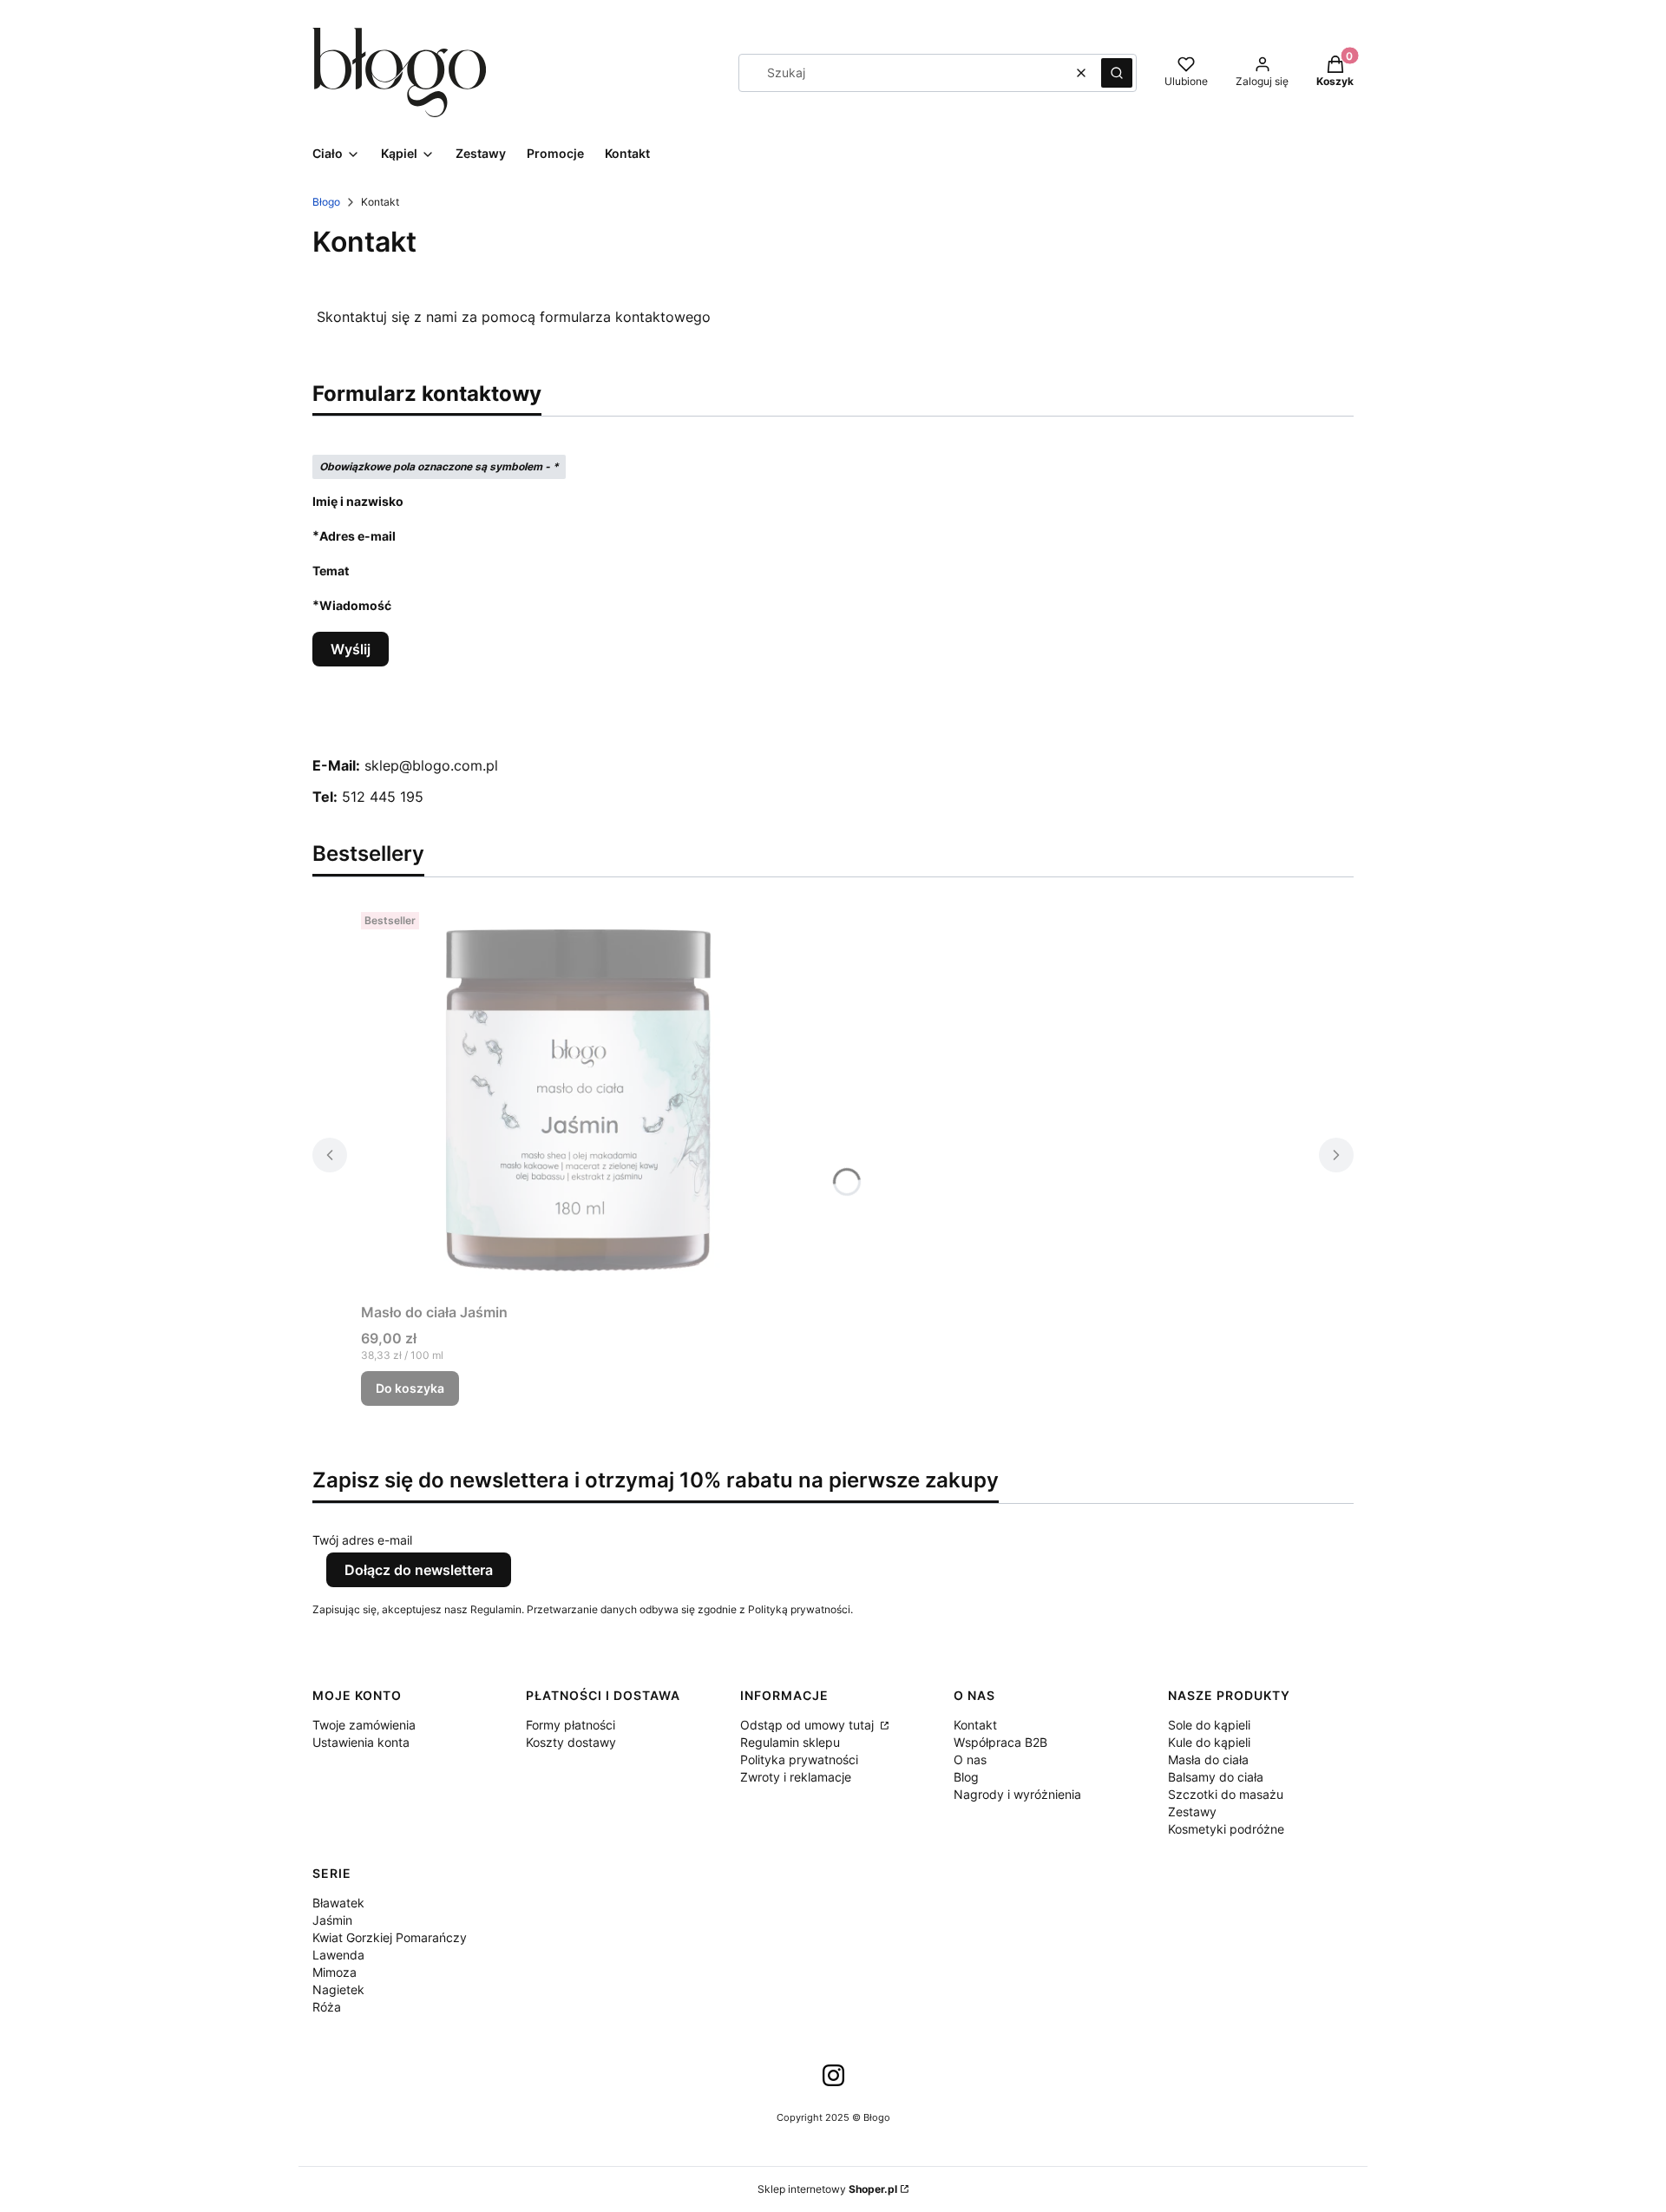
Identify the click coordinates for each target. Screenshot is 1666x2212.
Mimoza (335, 1972)
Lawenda (338, 1955)
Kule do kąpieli (1209, 1742)
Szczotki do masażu (1226, 1794)
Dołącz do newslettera (419, 1570)
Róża (327, 2007)
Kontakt (975, 1725)
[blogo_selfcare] (833, 2081)
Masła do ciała (1208, 1759)
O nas (970, 1759)
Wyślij (351, 649)
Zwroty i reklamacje (796, 1777)
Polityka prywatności (799, 1759)
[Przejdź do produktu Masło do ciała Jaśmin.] (578, 1100)
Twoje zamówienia (364, 1725)
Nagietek (338, 1989)
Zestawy (1192, 1812)
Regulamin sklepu (790, 1742)
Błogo (326, 202)
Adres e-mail (357, 535)
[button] (1117, 73)
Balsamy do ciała (1216, 1777)
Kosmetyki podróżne (1226, 1829)
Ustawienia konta (361, 1742)
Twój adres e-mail (362, 1540)
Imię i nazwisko (358, 501)
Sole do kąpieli (1209, 1725)
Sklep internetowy (827, 2189)
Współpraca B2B (1000, 1742)
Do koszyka (410, 1388)
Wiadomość (355, 605)
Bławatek (338, 1903)
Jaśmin (332, 1920)
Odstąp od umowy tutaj (809, 1725)
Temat (331, 571)
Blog (966, 1777)
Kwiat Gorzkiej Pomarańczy (390, 1937)
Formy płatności (571, 1725)
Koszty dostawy (571, 1742)
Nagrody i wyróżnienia (1017, 1794)
